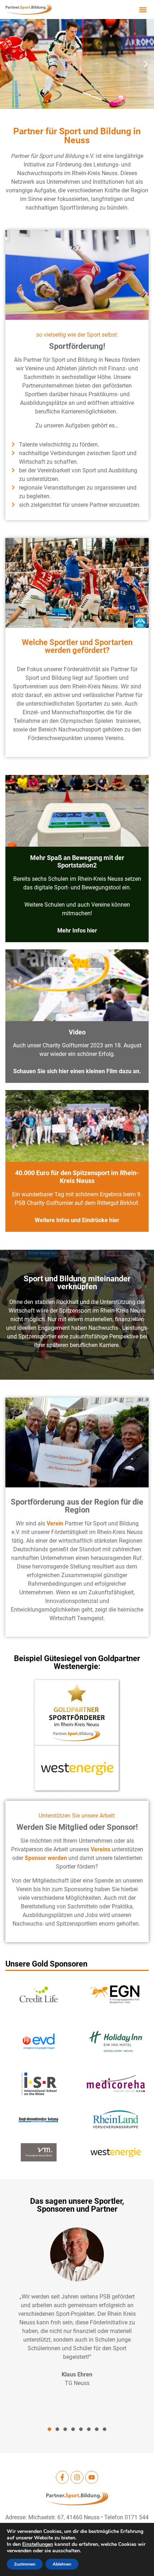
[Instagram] (77, 2477)
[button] (143, 10)
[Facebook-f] (62, 2477)
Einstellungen (38, 2544)
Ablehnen (62, 2564)
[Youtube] (92, 2477)
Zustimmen (25, 2564)
